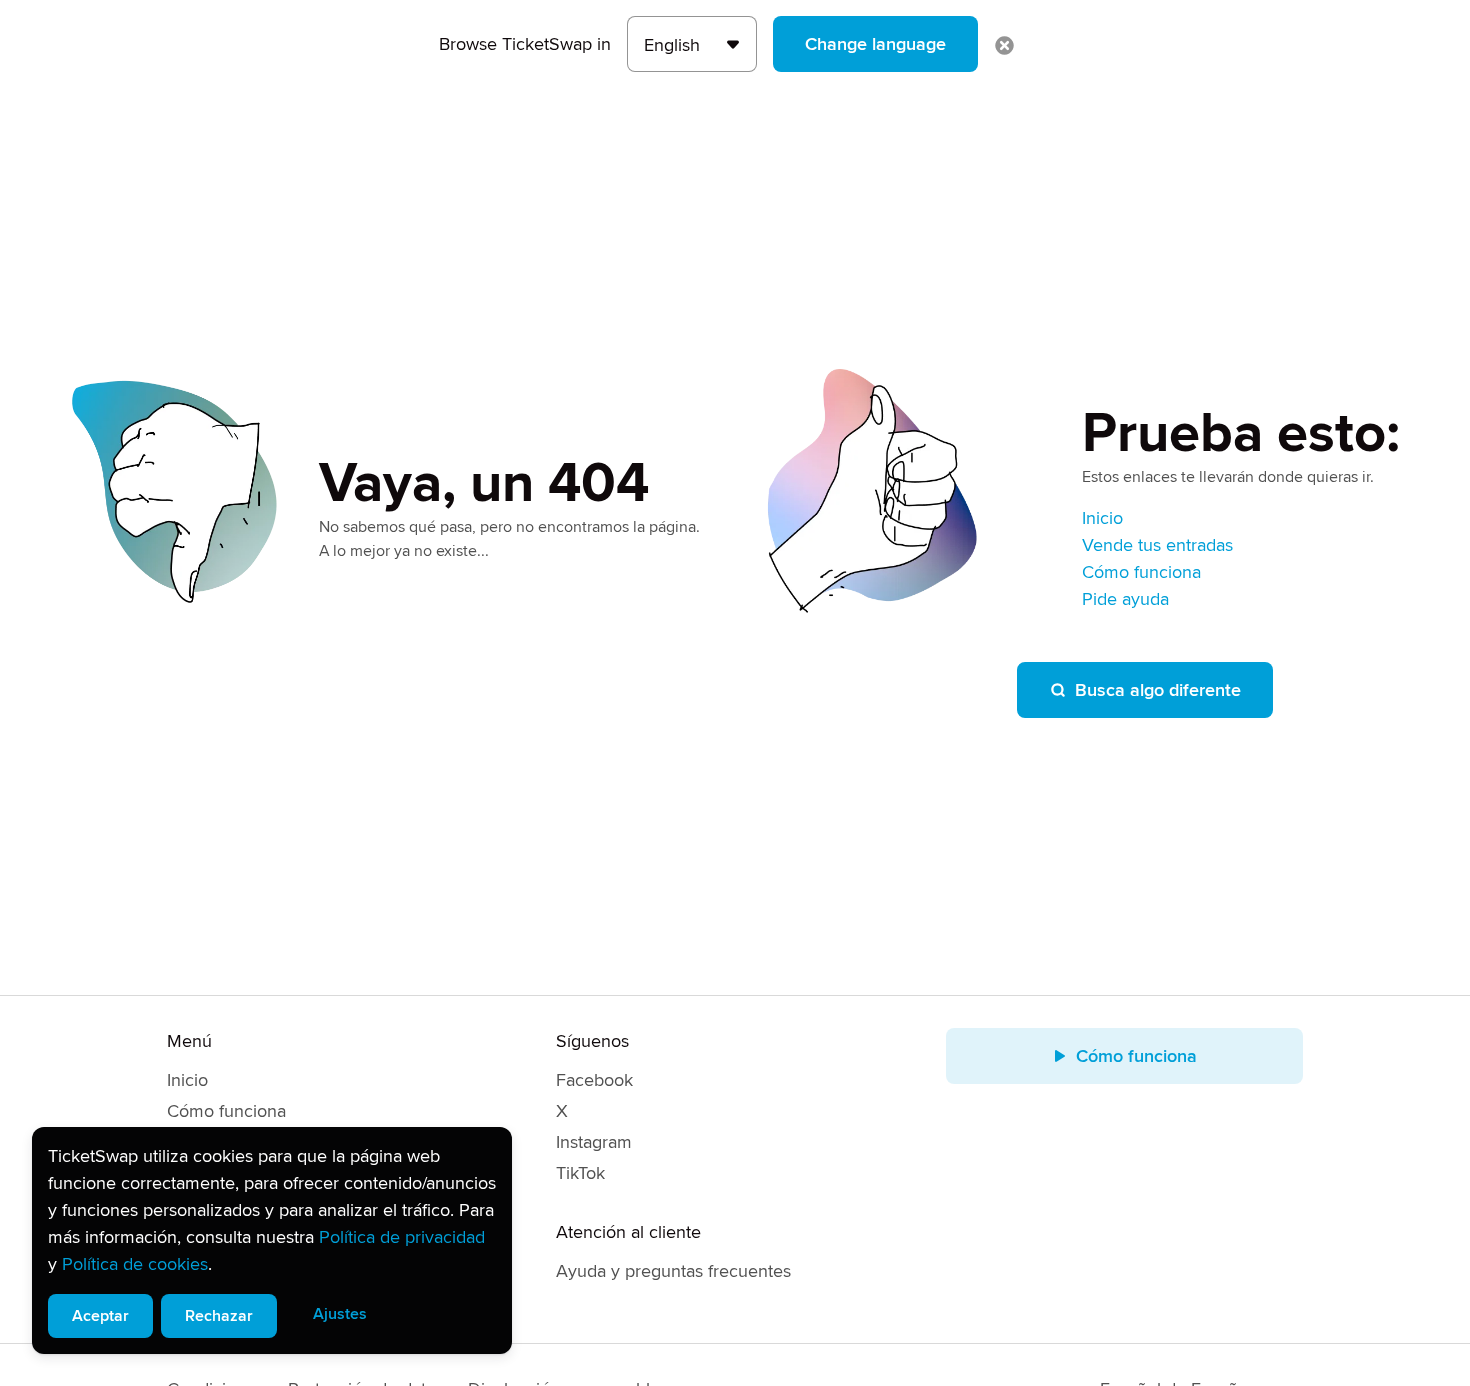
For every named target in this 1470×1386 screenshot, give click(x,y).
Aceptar (100, 1316)
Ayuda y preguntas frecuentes (673, 1271)
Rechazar (219, 1316)
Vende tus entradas (1157, 545)
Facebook (594, 1080)
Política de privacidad (402, 1237)
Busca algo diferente (1158, 690)
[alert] (272, 1240)
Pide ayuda (1125, 599)
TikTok (580, 1173)
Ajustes (340, 1314)
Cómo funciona (1141, 572)
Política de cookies (135, 1264)
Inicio (1102, 518)
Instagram (594, 1142)
